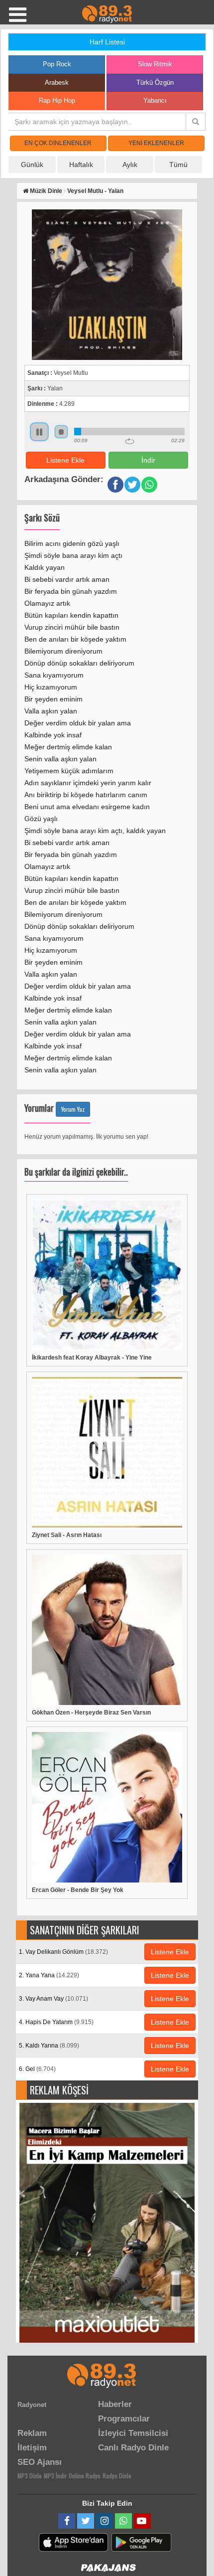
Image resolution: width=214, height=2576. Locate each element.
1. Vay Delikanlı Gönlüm (63, 1952)
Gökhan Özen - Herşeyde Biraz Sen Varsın (91, 1713)
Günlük (32, 165)
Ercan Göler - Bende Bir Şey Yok (78, 1890)
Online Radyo (85, 2476)
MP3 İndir (55, 2476)
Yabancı (155, 100)
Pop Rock (57, 64)
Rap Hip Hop (57, 100)
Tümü (178, 165)
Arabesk (57, 83)
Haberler (115, 2404)
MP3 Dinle (30, 2476)
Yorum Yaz (73, 1109)
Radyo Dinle (117, 2476)
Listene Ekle (65, 460)
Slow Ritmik (155, 64)
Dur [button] (61, 432)
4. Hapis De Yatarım (56, 2022)
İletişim (32, 2448)
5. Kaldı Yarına (49, 2046)
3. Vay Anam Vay (53, 1999)
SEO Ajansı (40, 2462)
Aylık (130, 165)
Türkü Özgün (155, 83)
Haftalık (81, 165)
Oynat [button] (39, 432)
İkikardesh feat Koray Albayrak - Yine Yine (92, 1358)
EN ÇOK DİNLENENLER (58, 143)
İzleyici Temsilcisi (133, 2433)
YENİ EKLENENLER (156, 143)
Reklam (32, 2433)
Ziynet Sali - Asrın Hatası (67, 1535)
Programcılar (124, 2419)
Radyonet (32, 2405)
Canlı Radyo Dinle (133, 2448)
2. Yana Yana (49, 1975)
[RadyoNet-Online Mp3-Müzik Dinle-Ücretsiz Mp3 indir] (107, 13)
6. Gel (37, 2069)
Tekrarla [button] (130, 441)
